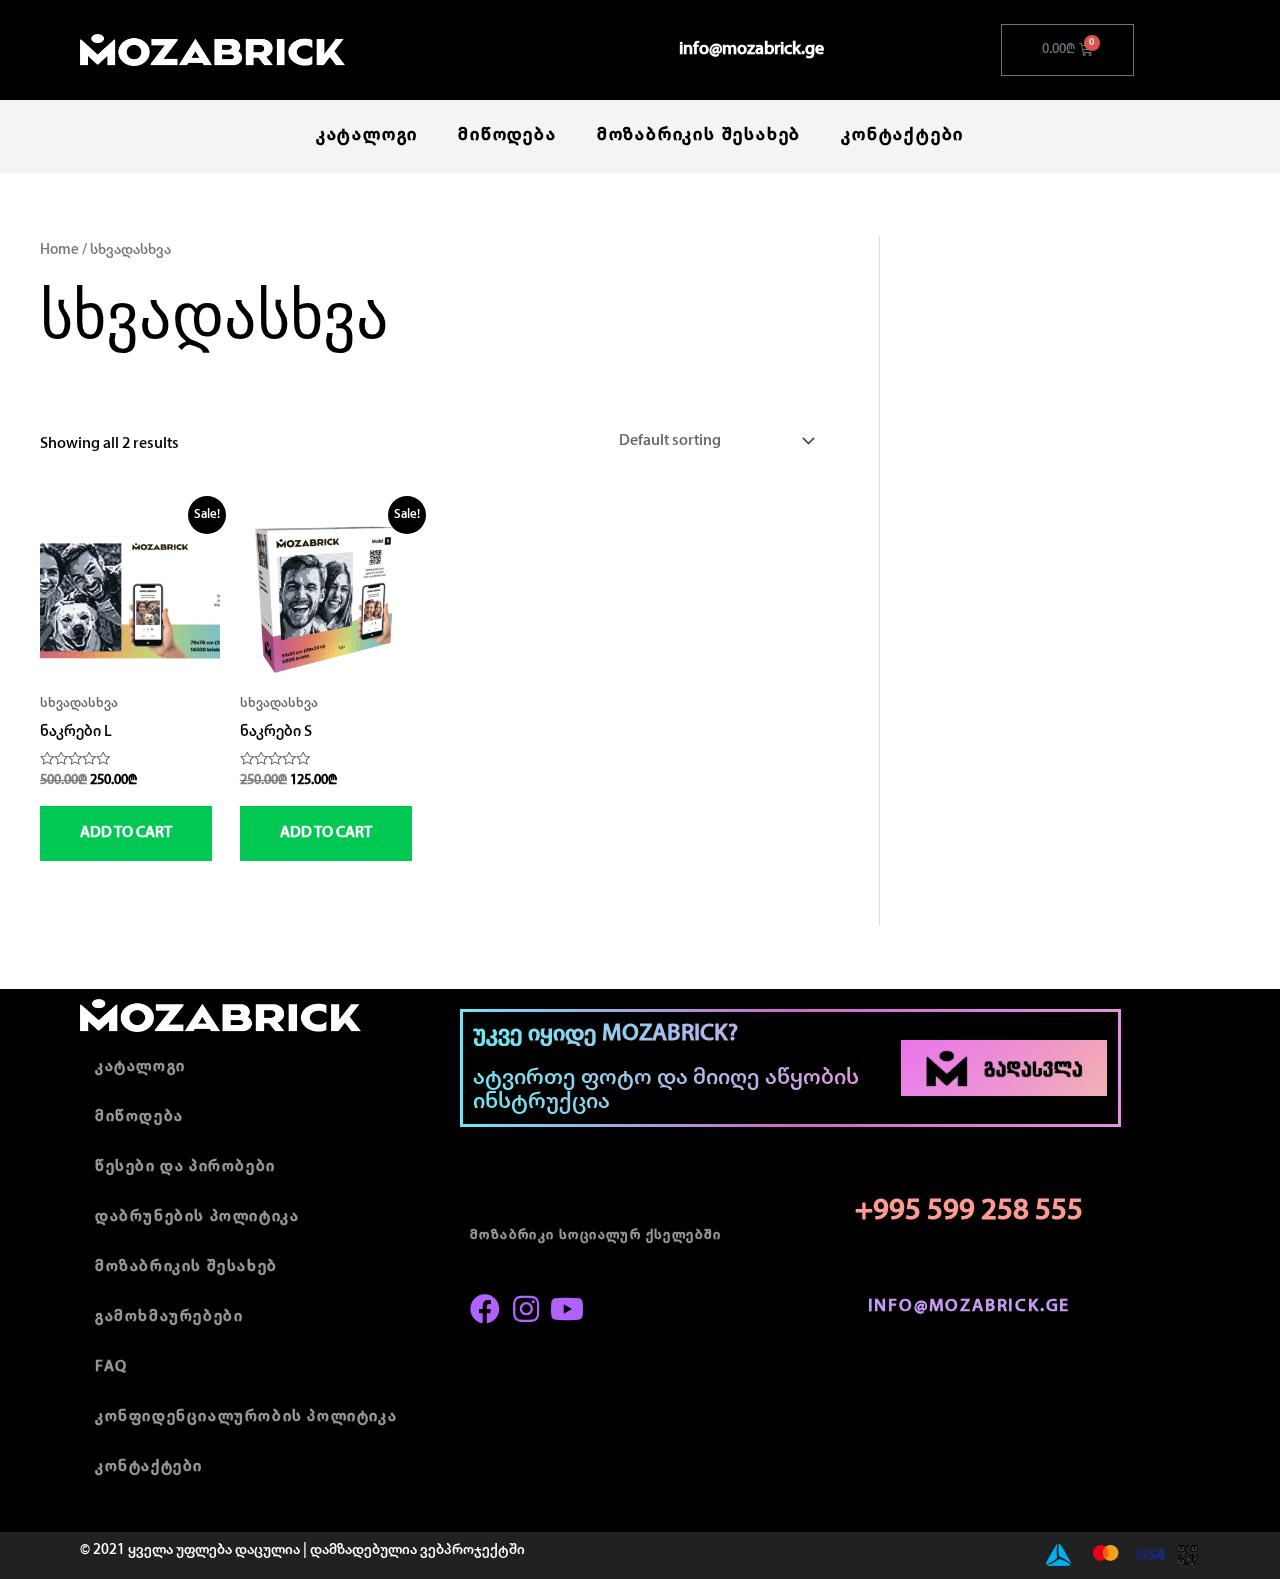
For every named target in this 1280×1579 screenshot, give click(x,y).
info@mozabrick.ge (751, 50)
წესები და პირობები (185, 1167)
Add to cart (126, 833)
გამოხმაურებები (169, 1317)
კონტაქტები (902, 136)
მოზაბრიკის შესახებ (699, 136)
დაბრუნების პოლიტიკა (197, 1217)
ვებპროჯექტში (472, 1550)
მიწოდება (507, 136)
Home (59, 250)
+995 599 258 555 (969, 1211)
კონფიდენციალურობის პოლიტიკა (246, 1417)
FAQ (111, 1367)
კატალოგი (367, 136)
